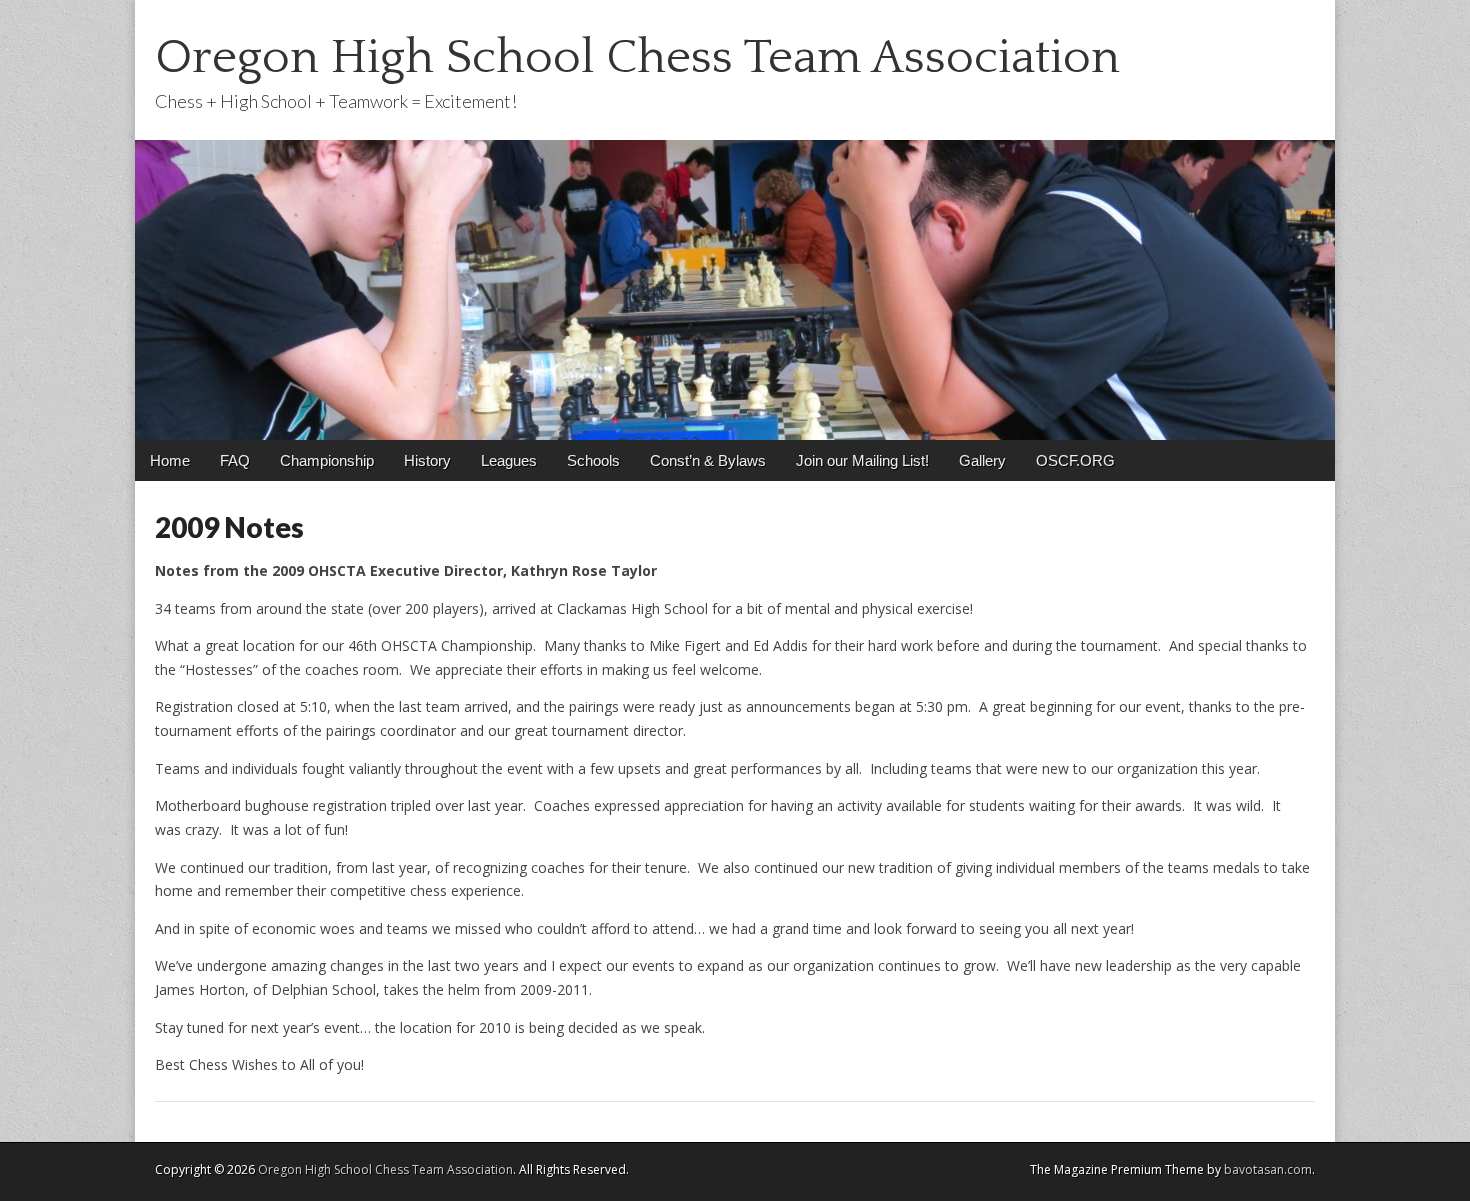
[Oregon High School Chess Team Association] (735, 220)
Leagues (509, 460)
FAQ (235, 460)
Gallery (982, 460)
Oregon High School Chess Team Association (637, 57)
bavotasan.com (1268, 1169)
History (427, 460)
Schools (593, 460)
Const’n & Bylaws (708, 460)
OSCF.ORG (1075, 460)
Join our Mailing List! (862, 460)
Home (170, 460)
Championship (327, 460)
